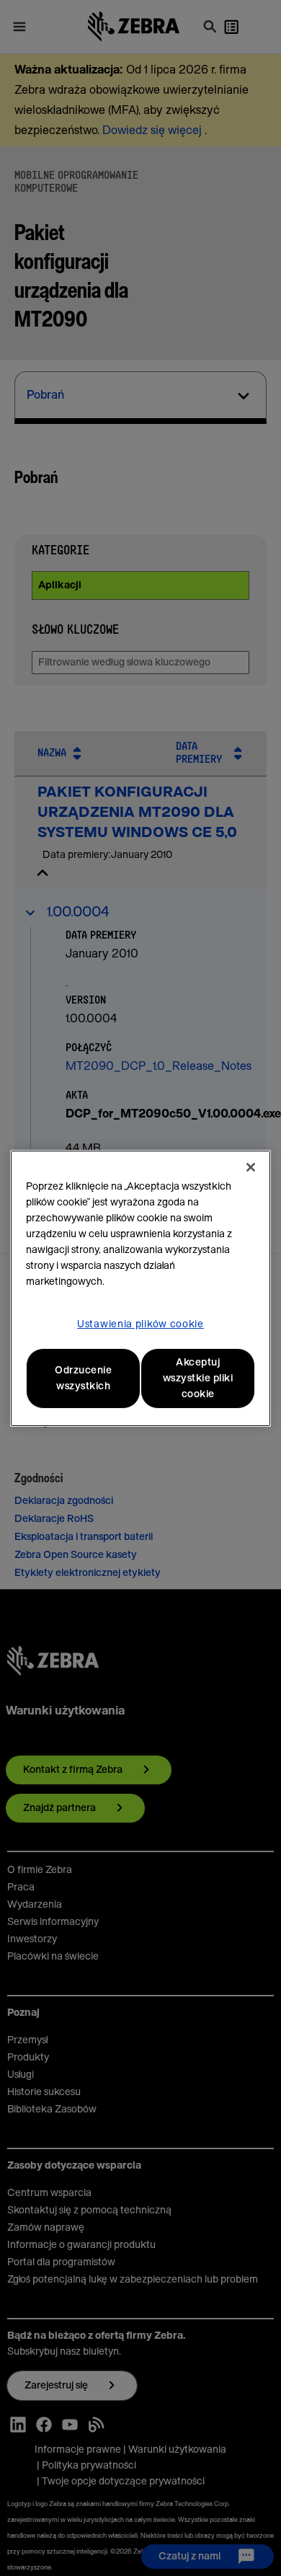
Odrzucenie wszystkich (83, 1378)
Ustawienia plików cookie (140, 1324)
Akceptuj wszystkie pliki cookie (198, 1378)
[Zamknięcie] (251, 1167)
